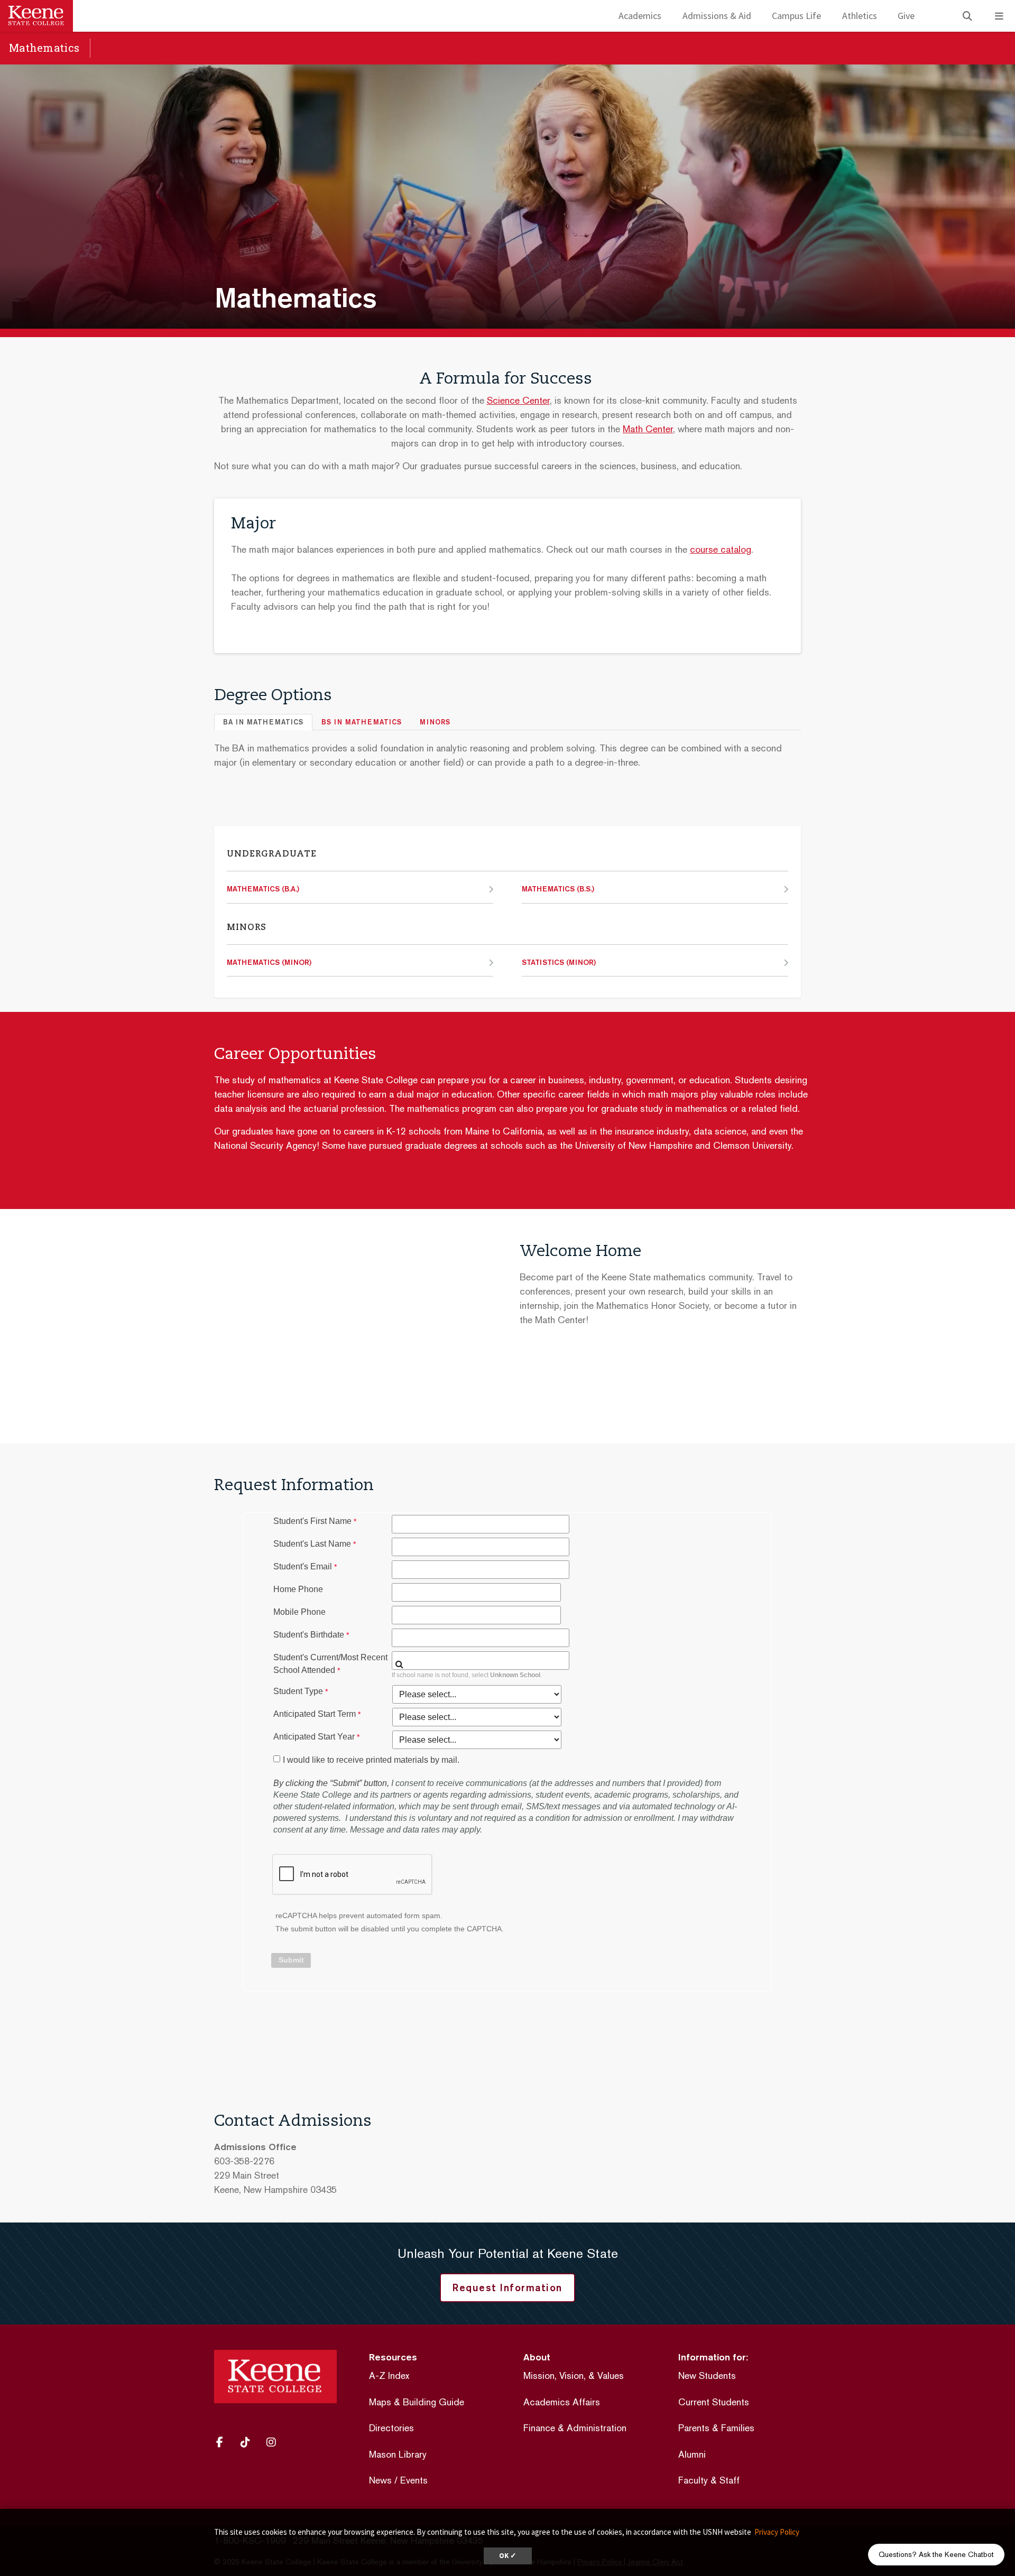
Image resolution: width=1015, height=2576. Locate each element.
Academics (640, 16)
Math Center (648, 429)
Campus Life (796, 16)
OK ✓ (508, 2556)
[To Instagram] (275, 2442)
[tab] (263, 722)
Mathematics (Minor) (269, 962)
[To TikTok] (249, 2442)
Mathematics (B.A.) (263, 889)
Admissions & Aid (717, 16)
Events (414, 2480)
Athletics (860, 16)
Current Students (714, 2402)
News (380, 2480)
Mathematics (44, 48)
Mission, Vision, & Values (574, 2375)
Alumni (692, 2454)
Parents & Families (716, 2428)
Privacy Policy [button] (777, 2532)
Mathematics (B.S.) (558, 889)
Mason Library (398, 2454)
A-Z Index (389, 2375)
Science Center (518, 400)
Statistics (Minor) (559, 962)
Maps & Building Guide (417, 2402)
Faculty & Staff (709, 2480)
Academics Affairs (562, 2402)
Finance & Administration (575, 2428)
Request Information (508, 2287)
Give (906, 16)
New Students (707, 2375)
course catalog (721, 549)
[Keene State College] (36, 16)
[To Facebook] (224, 2442)
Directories (391, 2428)
